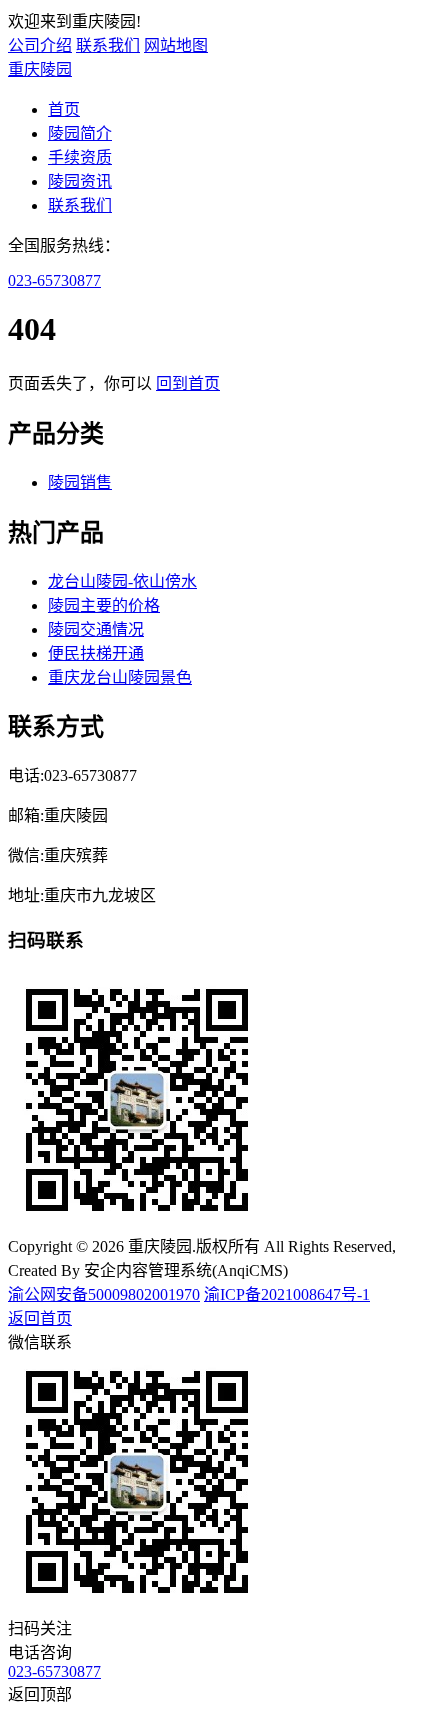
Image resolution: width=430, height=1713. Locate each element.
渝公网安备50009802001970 (104, 1294)
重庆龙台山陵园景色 (120, 677)
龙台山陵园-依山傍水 (122, 581)
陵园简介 (80, 133)
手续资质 (80, 157)
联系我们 (108, 45)
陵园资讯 (80, 181)
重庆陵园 (40, 69)
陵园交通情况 (96, 629)
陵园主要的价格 (104, 605)
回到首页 (188, 383)
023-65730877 (54, 280)
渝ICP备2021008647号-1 (287, 1294)
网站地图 (176, 45)
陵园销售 (80, 482)
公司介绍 (40, 45)
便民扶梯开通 (96, 653)
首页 (64, 109)
